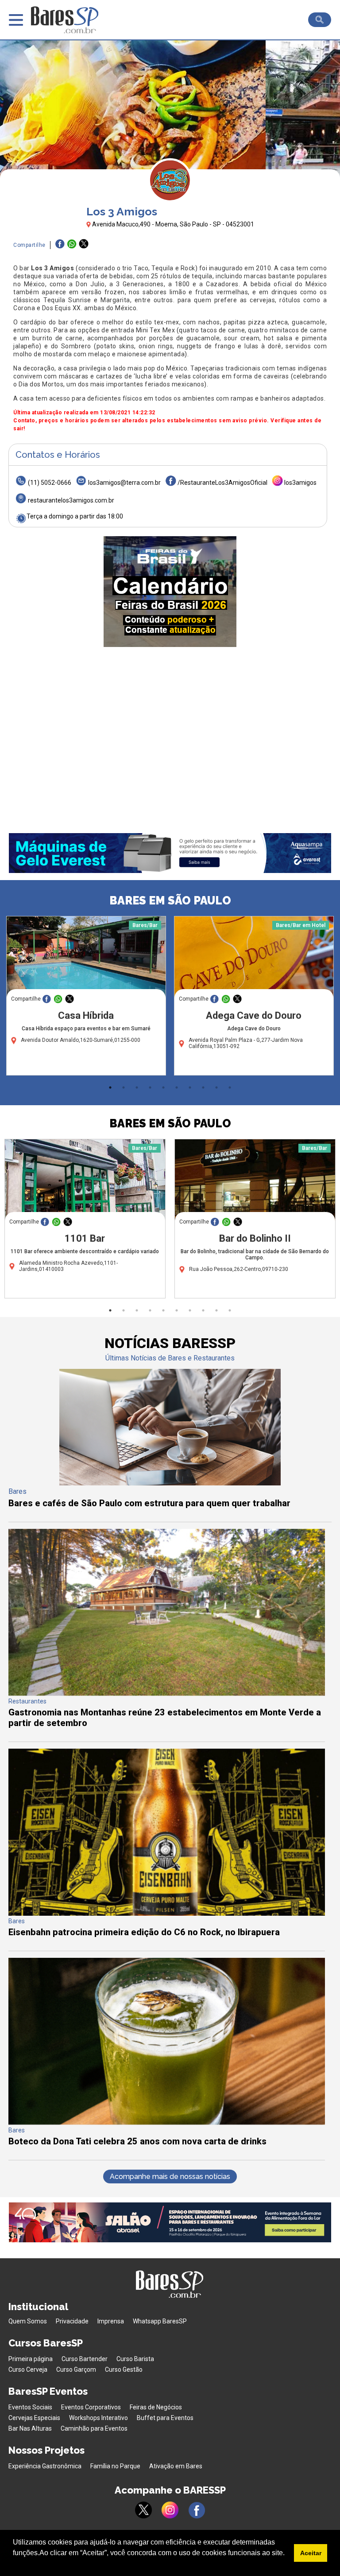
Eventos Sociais (30, 2407)
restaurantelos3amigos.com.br (71, 500)
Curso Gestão (124, 2369)
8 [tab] (203, 1087)
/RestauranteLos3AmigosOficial (222, 483)
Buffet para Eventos (165, 2418)
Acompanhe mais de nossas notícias (170, 2177)
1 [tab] (110, 1087)
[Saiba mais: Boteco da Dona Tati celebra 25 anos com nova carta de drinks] (167, 2122)
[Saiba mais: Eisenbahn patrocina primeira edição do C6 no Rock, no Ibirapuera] (167, 1913)
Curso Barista (135, 2359)
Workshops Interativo (99, 2418)
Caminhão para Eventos (94, 2428)
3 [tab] (137, 1087)
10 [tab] (230, 1087)
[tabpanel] (86, 998)
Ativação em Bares (176, 2466)
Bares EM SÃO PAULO (170, 900)
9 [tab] (216, 1087)
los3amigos (300, 483)
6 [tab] (177, 1087)
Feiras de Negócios (156, 2407)
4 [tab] (150, 1087)
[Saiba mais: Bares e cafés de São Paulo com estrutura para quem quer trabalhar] (170, 1483)
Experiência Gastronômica (45, 2466)
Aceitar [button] (311, 2553)
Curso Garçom (76, 2369)
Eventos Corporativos (91, 2407)
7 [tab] (190, 1087)
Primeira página (31, 2359)
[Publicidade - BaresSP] (170, 592)
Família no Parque (115, 2466)
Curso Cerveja (28, 2369)
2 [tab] (124, 1087)
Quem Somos (28, 2321)
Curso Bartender (85, 2359)
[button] (14, 2564)
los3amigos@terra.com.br (124, 483)
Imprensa (111, 2321)
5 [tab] (163, 1087)
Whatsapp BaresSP (160, 2321)
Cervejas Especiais (34, 2418)
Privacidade (72, 2321)
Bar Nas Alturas (30, 2428)
